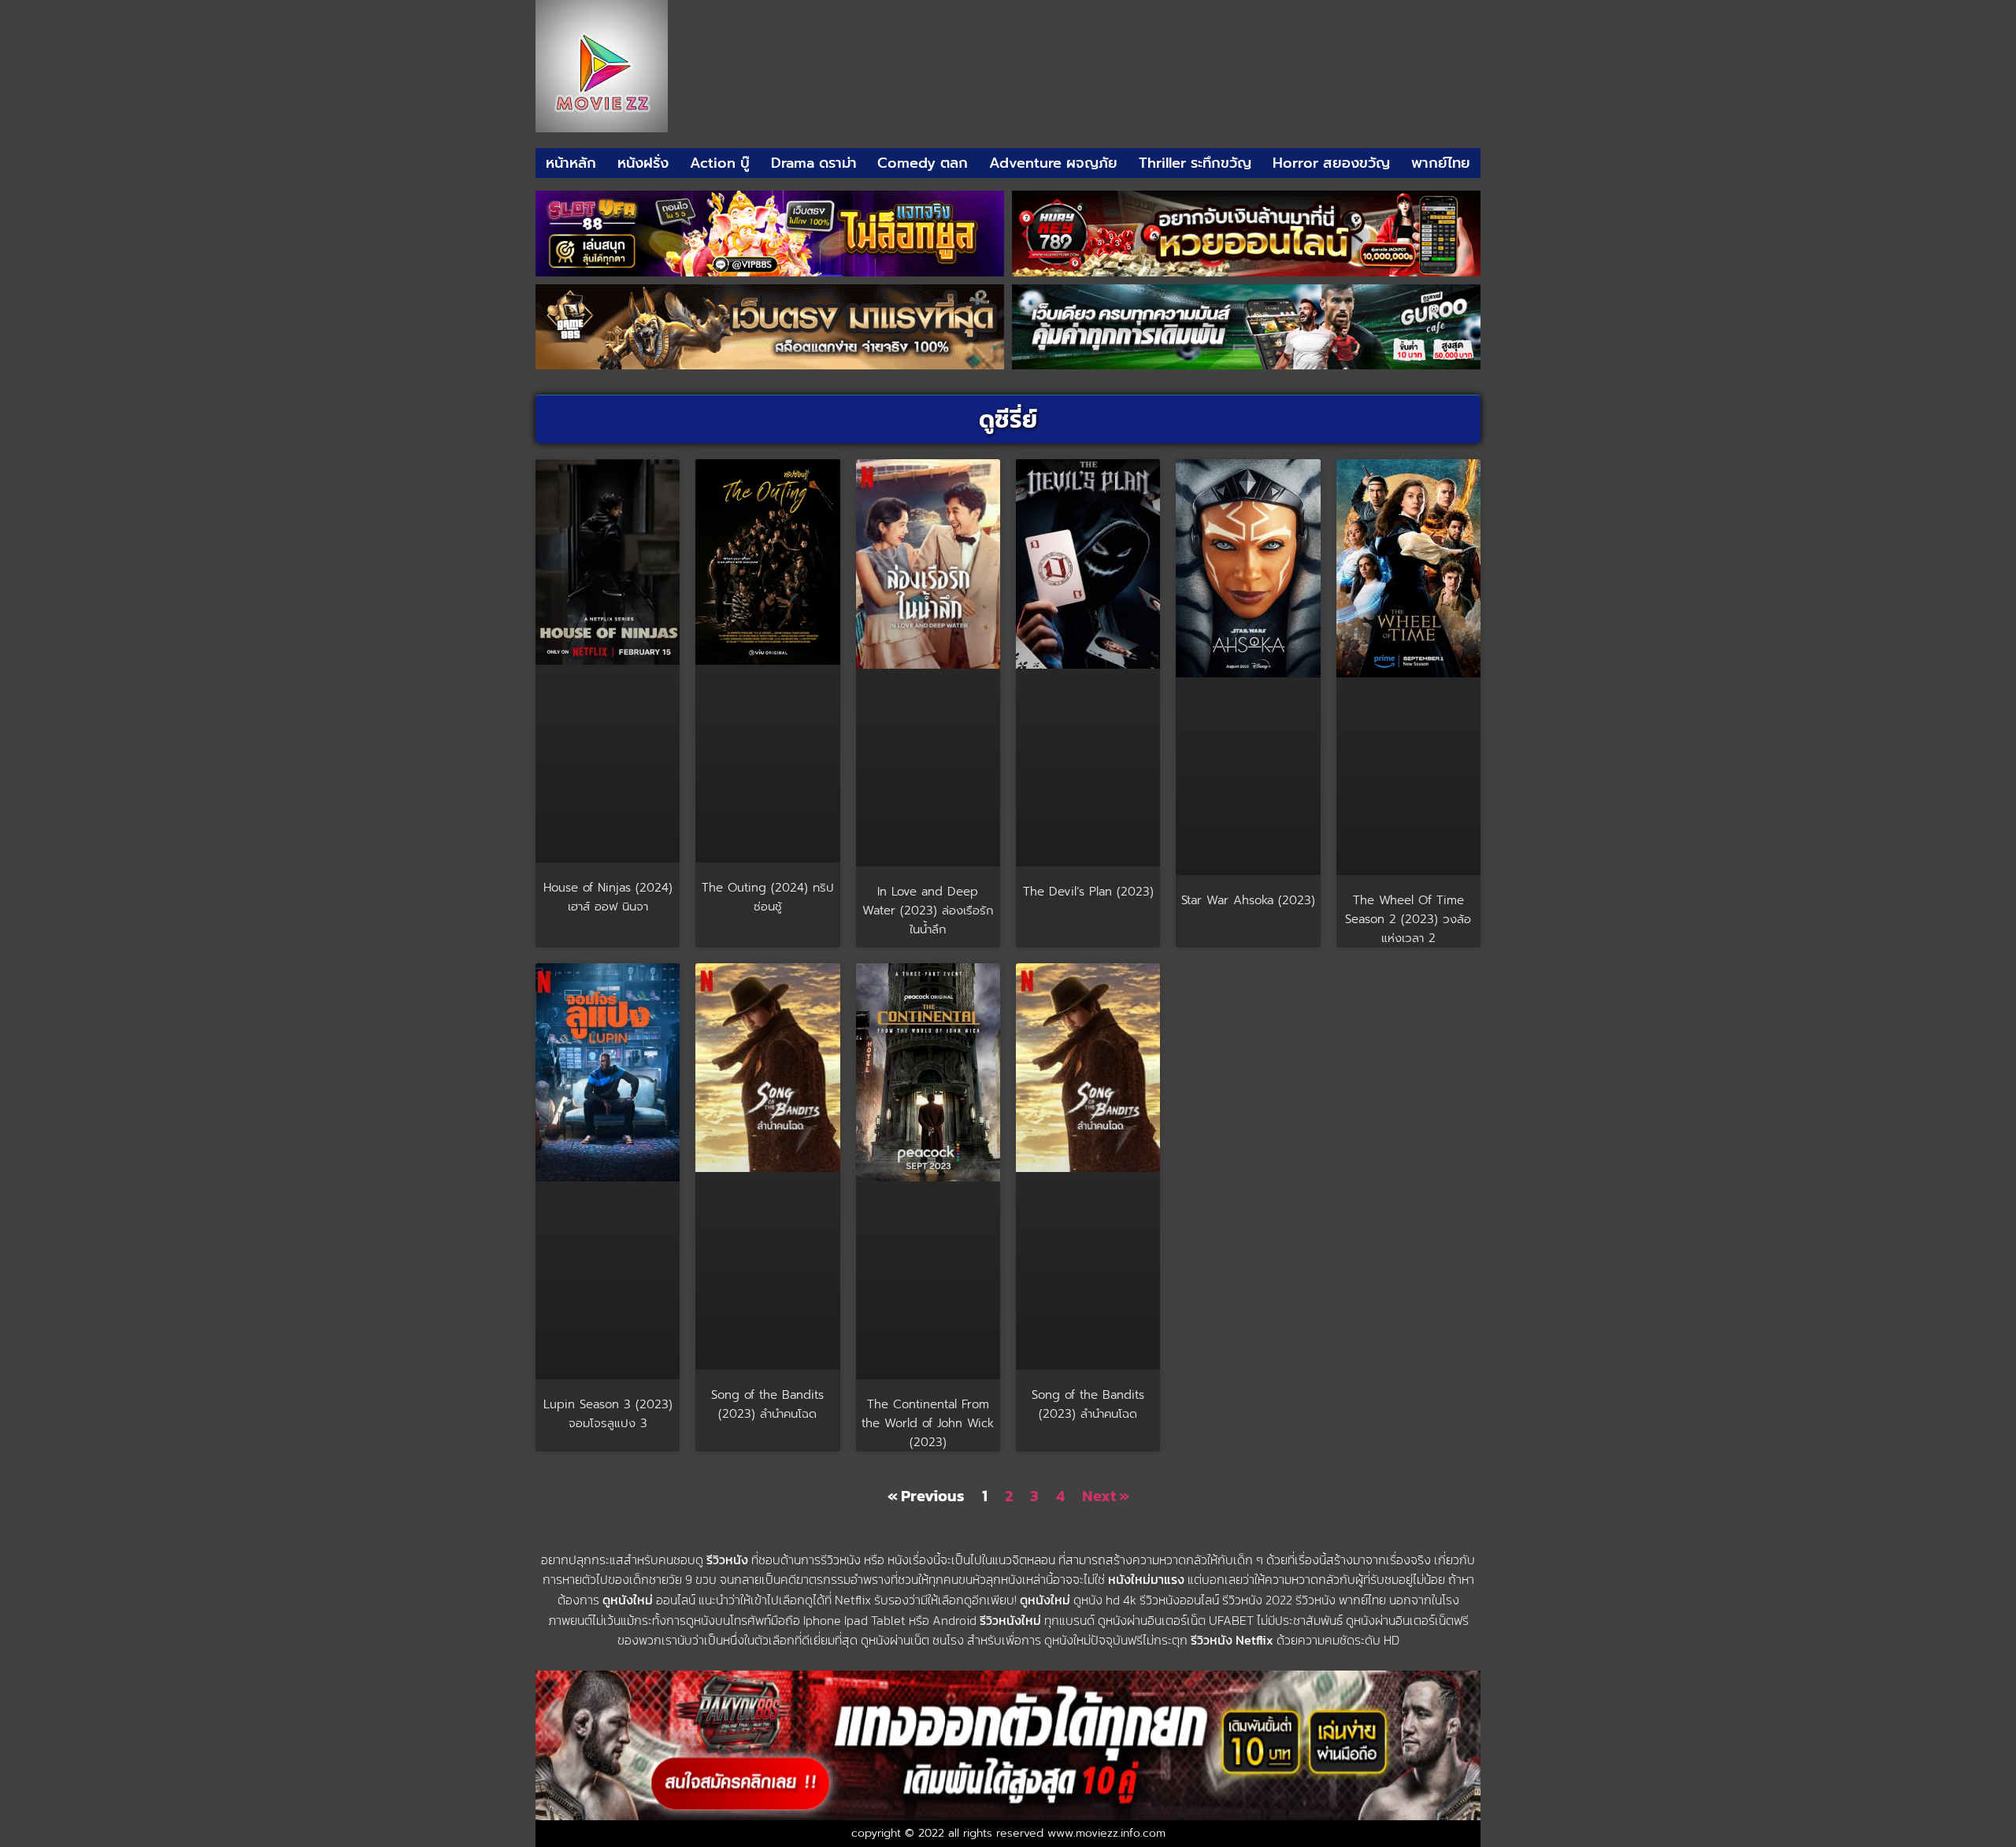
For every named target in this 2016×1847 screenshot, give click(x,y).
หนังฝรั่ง (643, 163)
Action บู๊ (720, 163)
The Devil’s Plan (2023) (1088, 892)
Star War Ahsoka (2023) (1248, 900)
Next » (1106, 1496)
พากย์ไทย (1441, 163)
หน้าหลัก (571, 163)
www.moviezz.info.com (1106, 1833)
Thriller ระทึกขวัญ (1195, 163)
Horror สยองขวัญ (1331, 163)
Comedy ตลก (923, 163)
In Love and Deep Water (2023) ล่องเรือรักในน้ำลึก (928, 911)
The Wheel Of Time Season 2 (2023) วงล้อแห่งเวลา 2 (1408, 919)
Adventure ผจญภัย (1053, 163)
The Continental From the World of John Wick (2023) (928, 1423)
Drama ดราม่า (814, 163)
